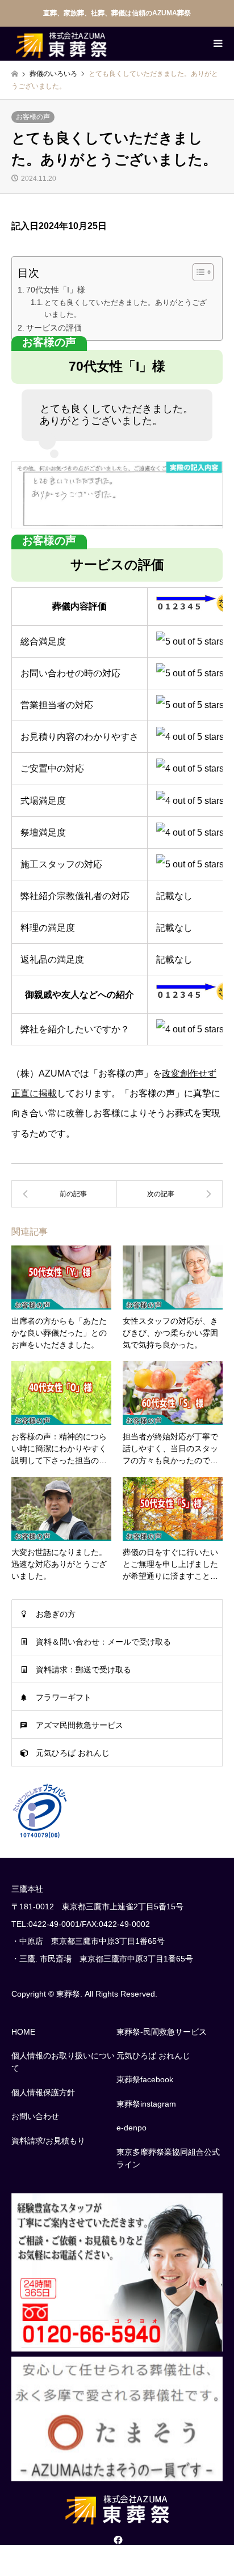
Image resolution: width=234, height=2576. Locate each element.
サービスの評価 (54, 328)
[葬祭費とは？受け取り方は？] (64, 1194)
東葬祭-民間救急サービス (162, 2032)
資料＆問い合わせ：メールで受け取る (103, 1642)
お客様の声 (33, 117)
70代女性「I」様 (56, 290)
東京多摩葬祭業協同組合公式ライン (168, 2158)
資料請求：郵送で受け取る (83, 1670)
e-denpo (131, 2128)
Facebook (117, 2540)
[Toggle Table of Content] (197, 272)
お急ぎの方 (56, 1614)
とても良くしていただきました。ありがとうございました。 (126, 308)
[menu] (217, 44)
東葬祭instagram (146, 2104)
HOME (23, 2032)
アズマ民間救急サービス (80, 1725)
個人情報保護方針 (43, 2092)
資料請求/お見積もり (48, 2141)
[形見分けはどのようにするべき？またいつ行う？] (170, 1194)
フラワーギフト (64, 1697)
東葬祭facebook (145, 2079)
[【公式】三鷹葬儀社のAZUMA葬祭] (61, 44)
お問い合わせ (35, 2116)
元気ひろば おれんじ (73, 1753)
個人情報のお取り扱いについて (63, 2062)
